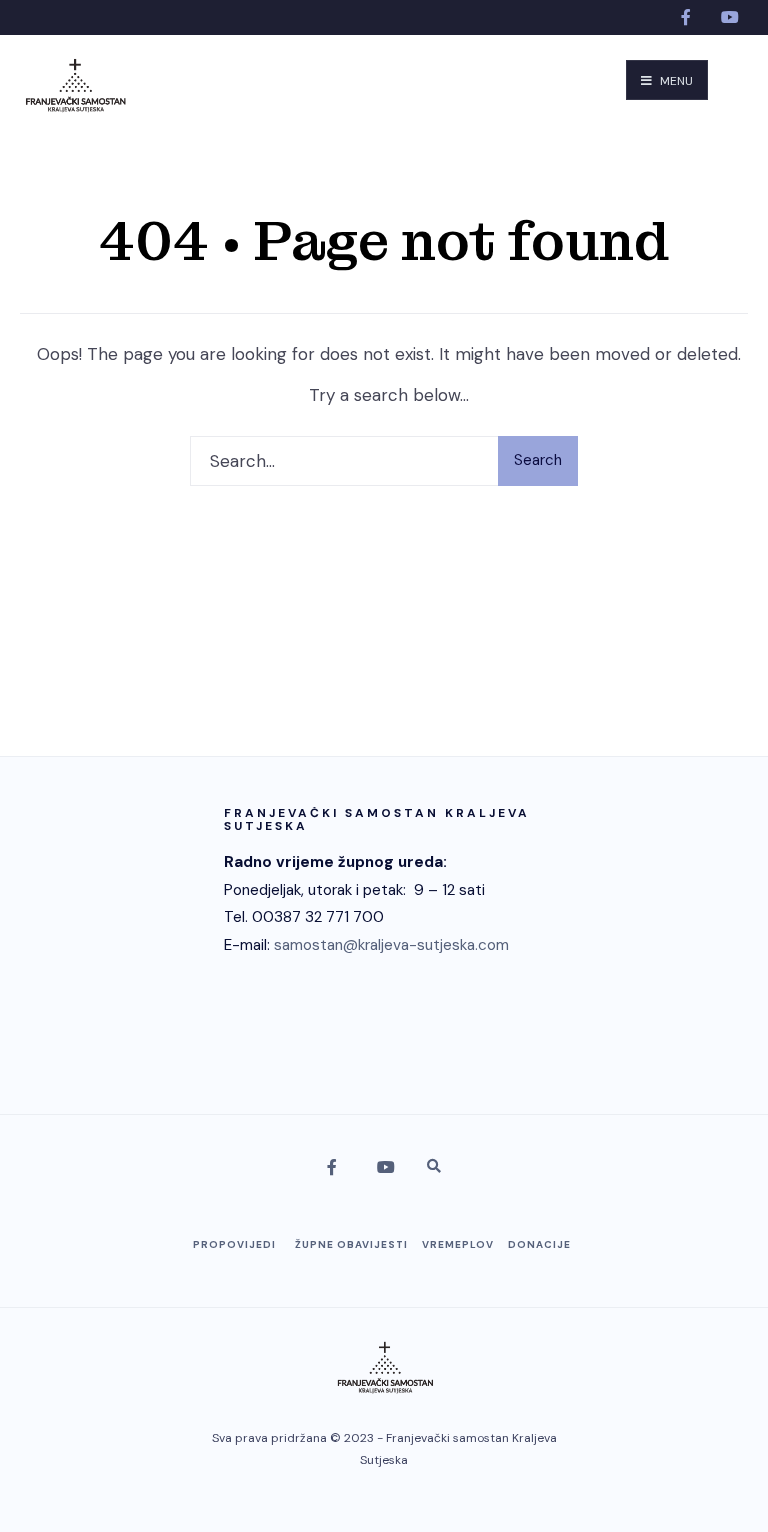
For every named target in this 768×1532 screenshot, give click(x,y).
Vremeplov (458, 1244)
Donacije (539, 1244)
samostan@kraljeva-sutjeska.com (391, 945)
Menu (675, 81)
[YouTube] (728, 17)
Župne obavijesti (351, 1244)
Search (538, 460)
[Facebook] (688, 17)
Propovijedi (234, 1244)
